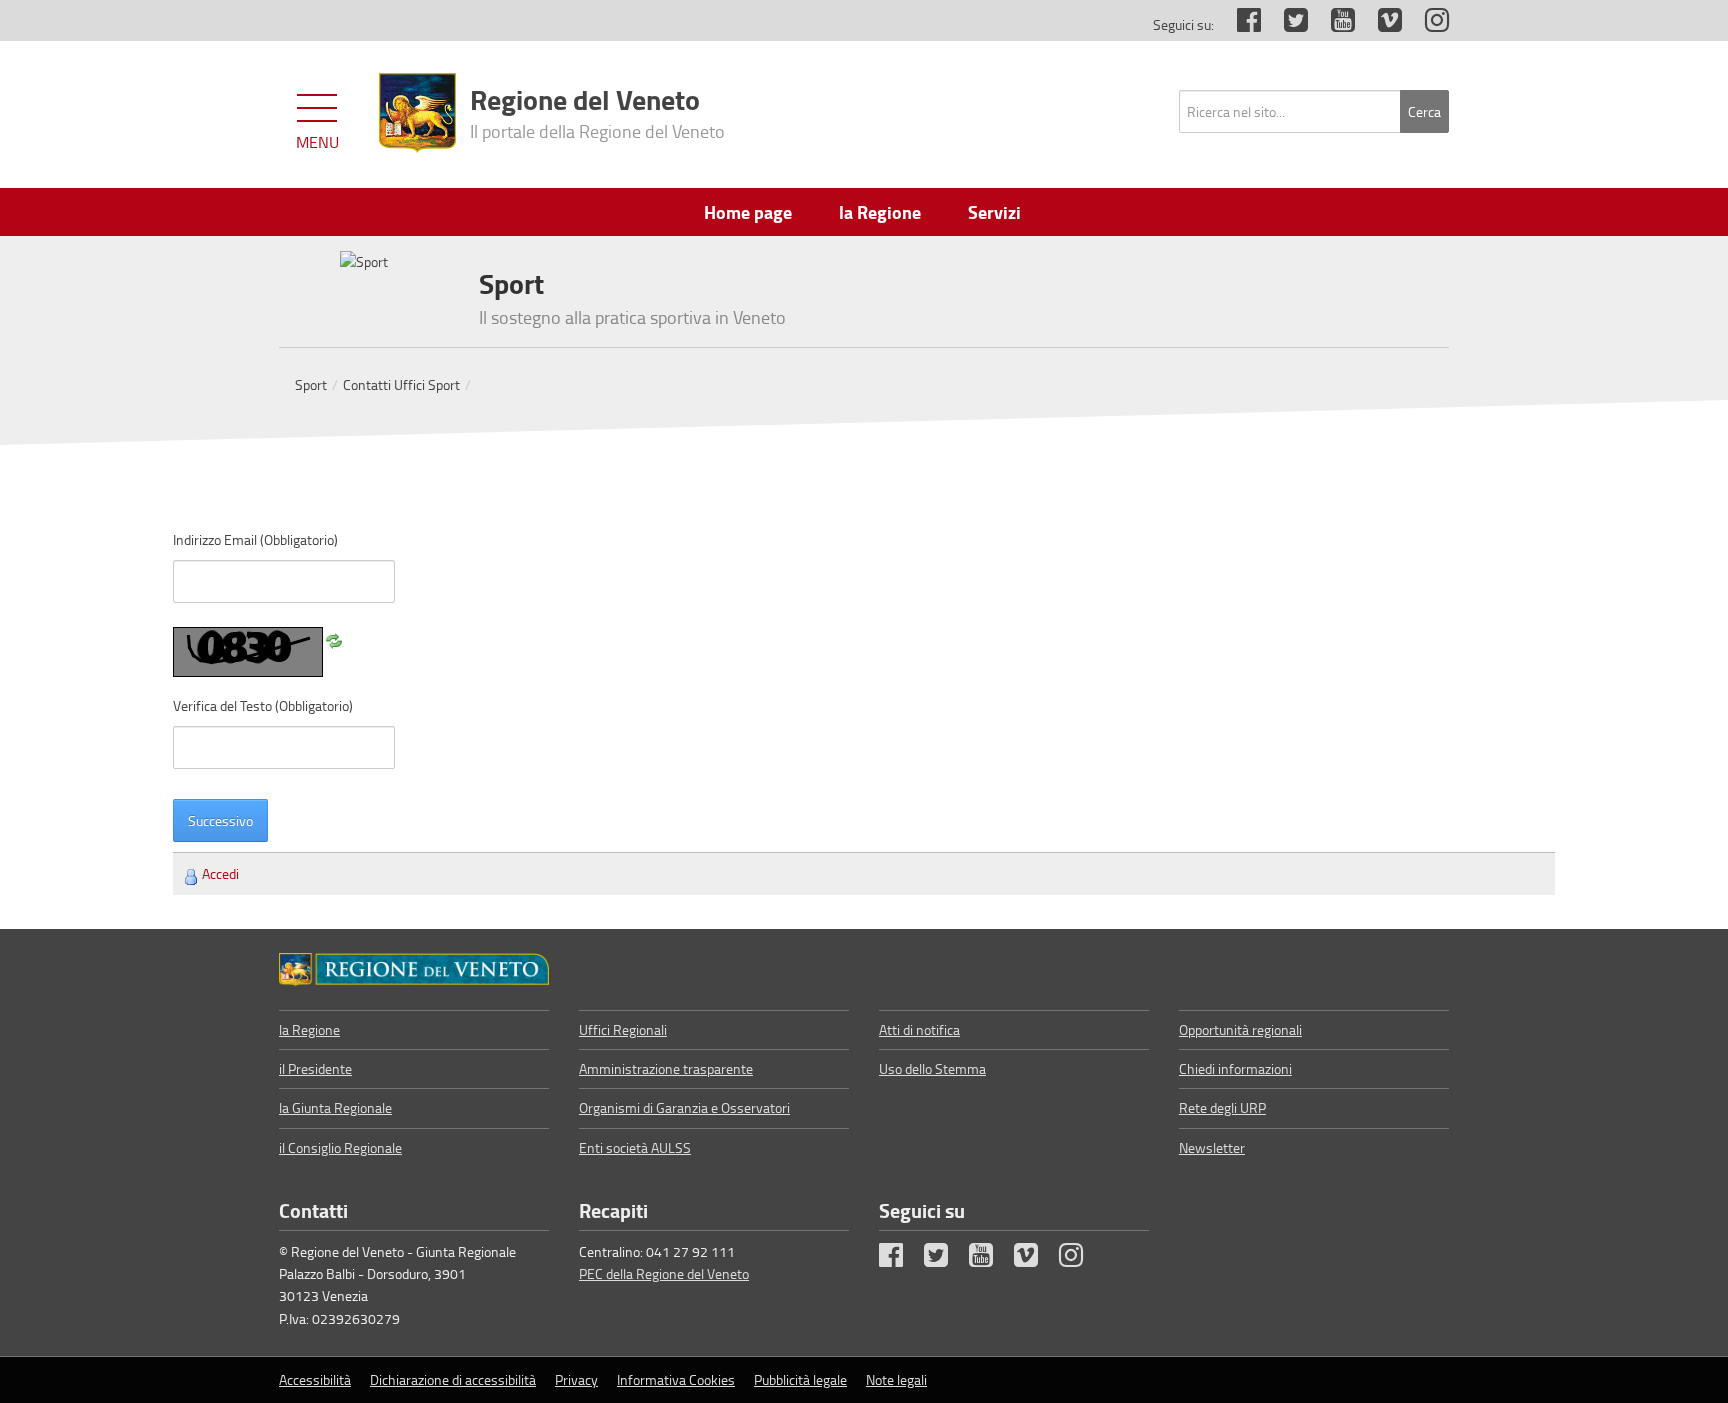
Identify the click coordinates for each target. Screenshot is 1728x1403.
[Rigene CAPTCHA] (334, 637)
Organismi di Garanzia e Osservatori (684, 1107)
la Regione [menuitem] (880, 212)
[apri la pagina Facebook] (1239, 24)
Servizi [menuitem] (994, 212)
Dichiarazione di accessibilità (453, 1379)
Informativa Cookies (676, 1379)
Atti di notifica (919, 1029)
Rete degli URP (1222, 1107)
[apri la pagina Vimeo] (1380, 24)
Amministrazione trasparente (666, 1068)
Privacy (576, 1379)
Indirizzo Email (255, 539)
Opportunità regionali (1240, 1029)
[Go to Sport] (414, 969)
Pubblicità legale (800, 1379)
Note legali (896, 1379)
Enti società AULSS (635, 1147)
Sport (311, 384)
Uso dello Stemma (932, 1068)
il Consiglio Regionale (340, 1147)
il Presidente (315, 1068)
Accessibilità (315, 1379)
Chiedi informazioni (1235, 1068)
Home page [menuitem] (748, 212)
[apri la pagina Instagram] (1427, 24)
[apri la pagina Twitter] (1286, 24)
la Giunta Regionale (335, 1107)
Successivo (220, 820)
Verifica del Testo (263, 705)
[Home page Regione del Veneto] (417, 113)
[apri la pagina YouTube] (1333, 24)
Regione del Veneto (597, 111)
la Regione (309, 1029)
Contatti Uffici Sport (401, 384)
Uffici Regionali (623, 1029)
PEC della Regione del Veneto (664, 1273)
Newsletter (1212, 1147)
